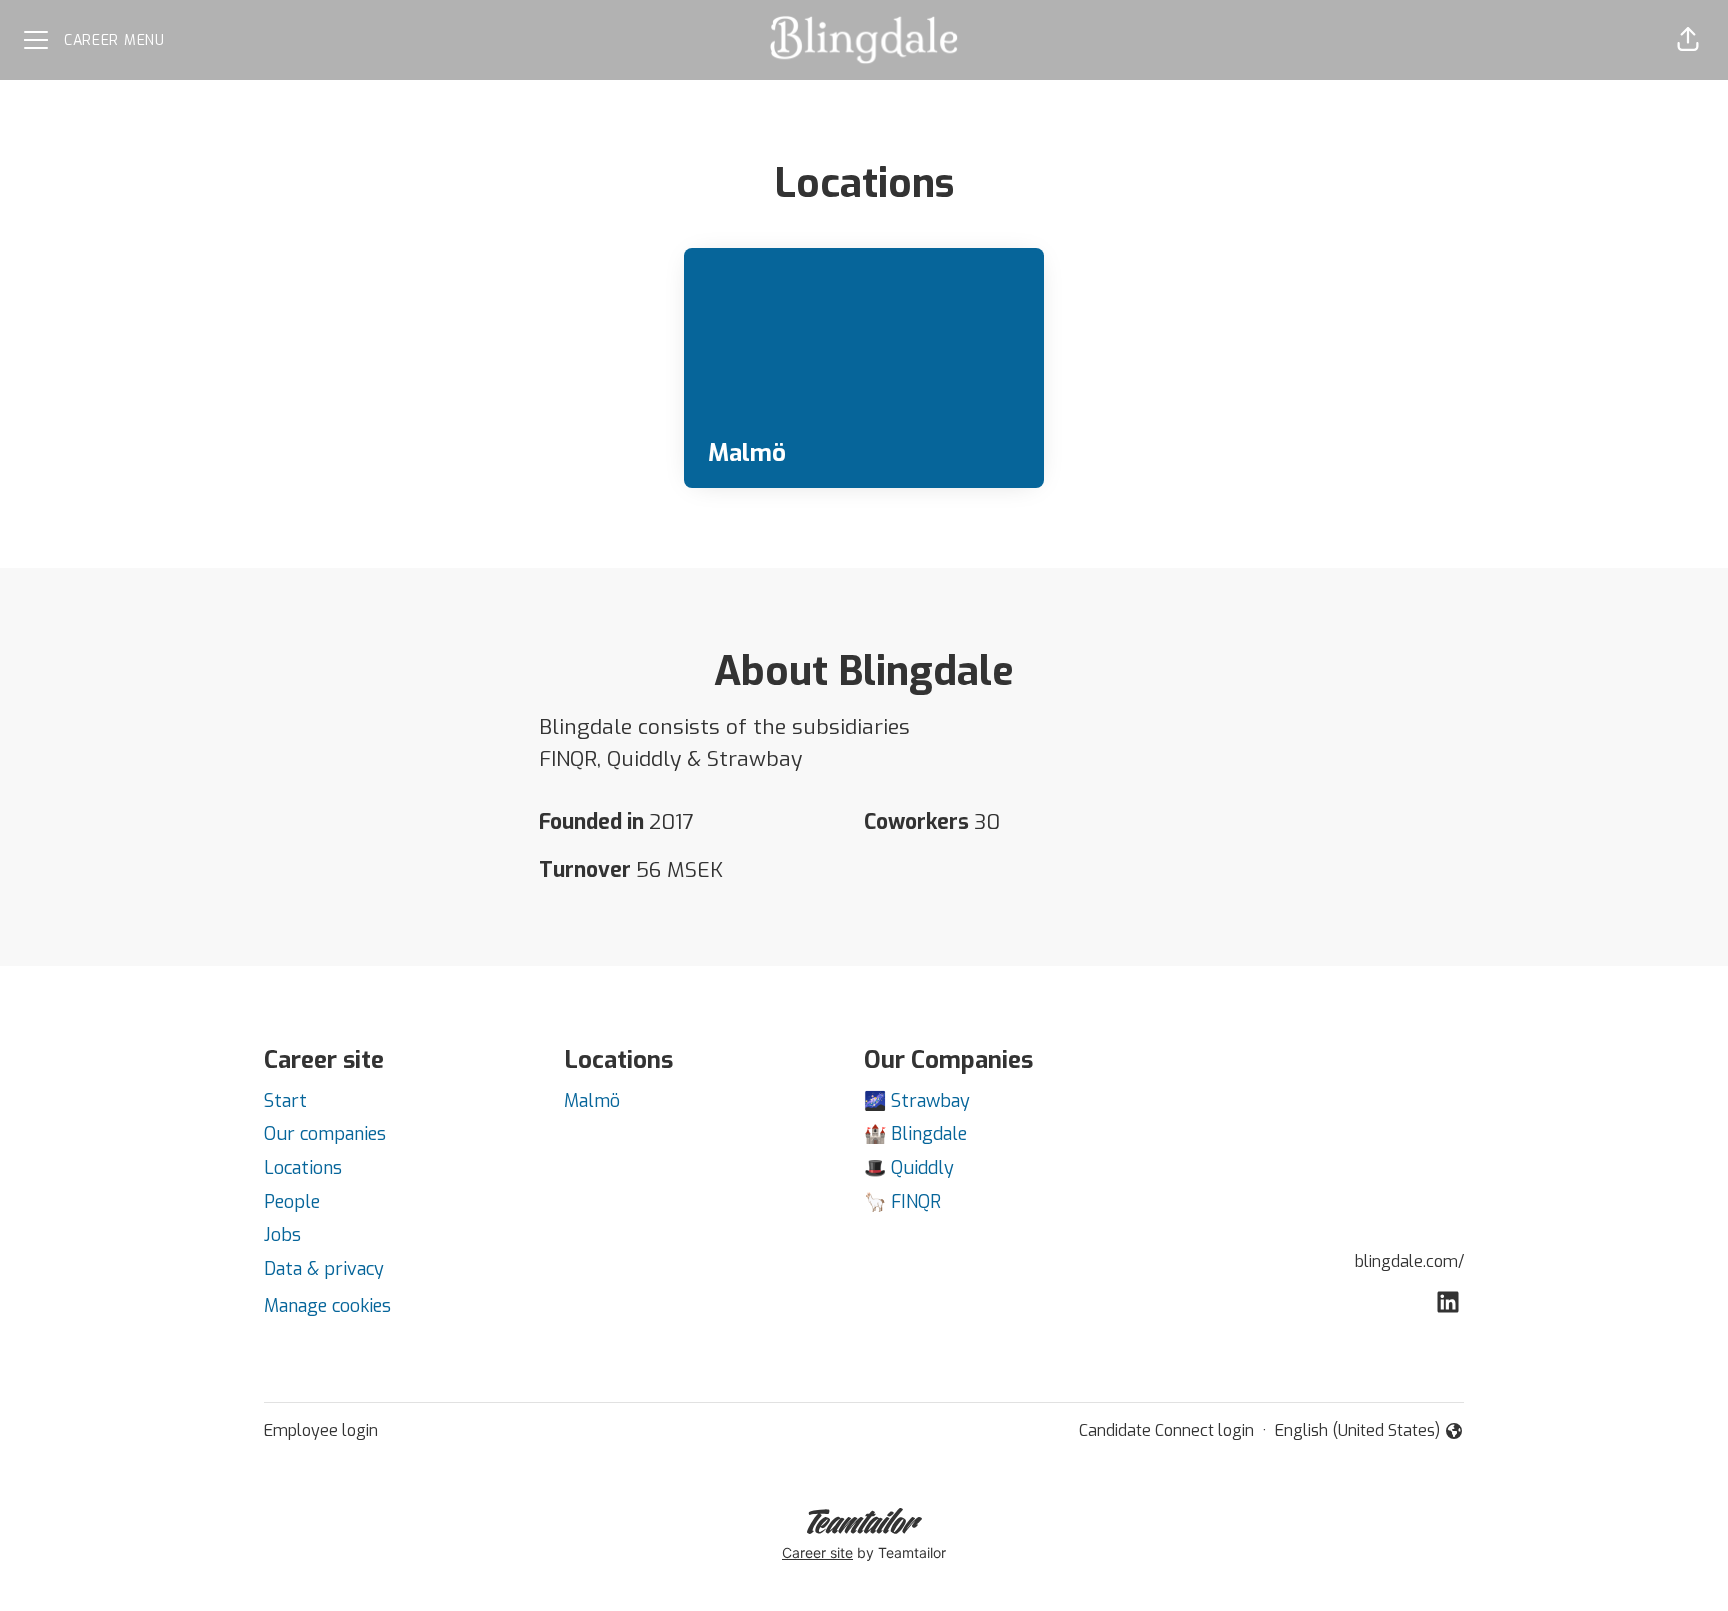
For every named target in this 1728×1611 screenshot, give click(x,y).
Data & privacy (324, 1269)
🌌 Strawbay (917, 1101)
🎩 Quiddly (909, 1168)
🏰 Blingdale (915, 1134)
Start (285, 1101)
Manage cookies (327, 1306)
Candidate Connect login (1166, 1430)
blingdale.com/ (1409, 1261)
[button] (1688, 40)
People (292, 1202)
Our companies (325, 1134)
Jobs (282, 1235)
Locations (303, 1168)
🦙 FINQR (902, 1202)
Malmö (592, 1101)
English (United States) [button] (1357, 1431)
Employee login (321, 1430)
